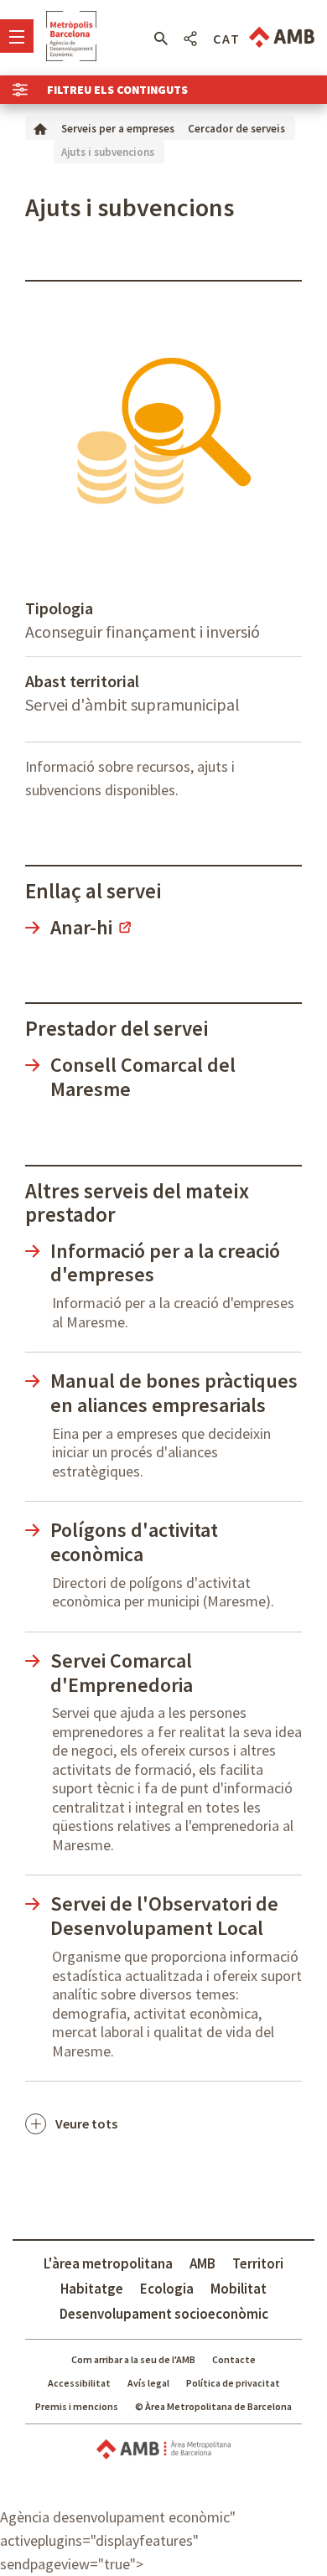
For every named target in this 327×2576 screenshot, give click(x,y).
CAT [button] (227, 39)
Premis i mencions (77, 2406)
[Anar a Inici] (40, 128)
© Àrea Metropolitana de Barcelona (213, 2406)
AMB (202, 2263)
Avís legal (148, 2383)
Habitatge (92, 2289)
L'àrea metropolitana (108, 2263)
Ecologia (167, 2289)
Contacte (234, 2359)
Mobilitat (239, 2289)
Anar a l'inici (71, 36)
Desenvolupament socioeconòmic (164, 2314)
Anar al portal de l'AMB (282, 37)
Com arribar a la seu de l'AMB (133, 2359)
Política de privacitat (233, 2383)
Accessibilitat (79, 2383)
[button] (161, 39)
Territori (258, 2263)
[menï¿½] (17, 36)
